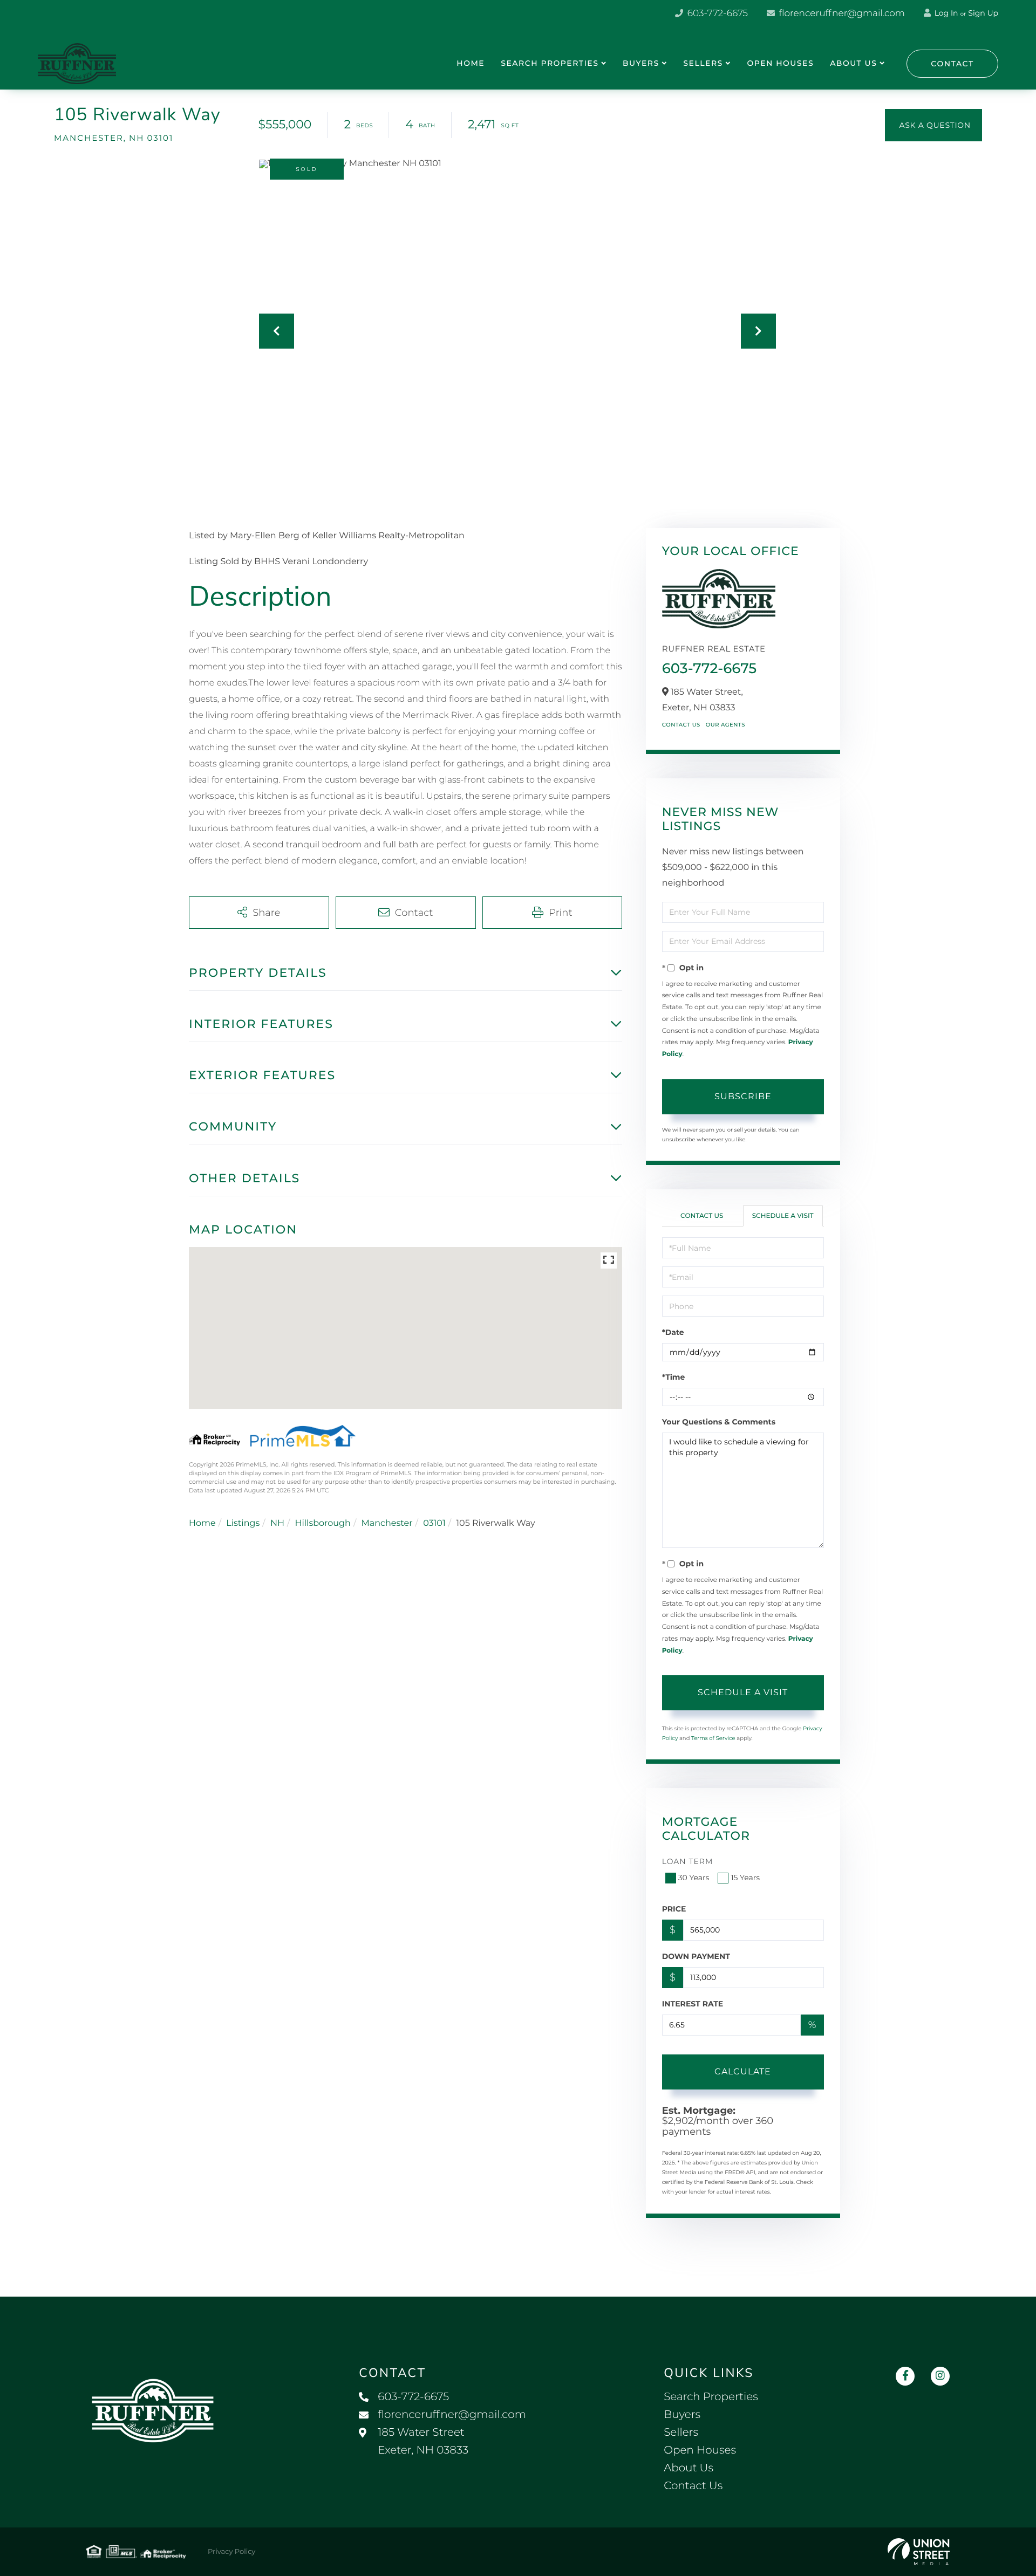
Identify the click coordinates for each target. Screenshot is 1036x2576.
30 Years (694, 1878)
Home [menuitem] (471, 63)
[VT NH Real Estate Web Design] (919, 2552)
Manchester (387, 1523)
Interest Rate (693, 2004)
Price (674, 1909)
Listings (243, 1523)
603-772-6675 (716, 13)
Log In (945, 13)
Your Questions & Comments (719, 1422)
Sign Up (983, 13)
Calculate (743, 2071)
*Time (674, 1377)
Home (202, 1523)
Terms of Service (713, 1738)
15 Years (745, 1878)
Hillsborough (322, 1523)
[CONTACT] (933, 125)
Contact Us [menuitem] (693, 2486)
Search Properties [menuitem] (550, 63)
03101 (434, 1523)
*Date (673, 1332)
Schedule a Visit (783, 1216)
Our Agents (725, 725)
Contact (952, 64)
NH (277, 1523)
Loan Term (688, 1861)
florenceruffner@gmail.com (841, 13)
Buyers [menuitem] (641, 63)
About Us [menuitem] (853, 63)
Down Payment (696, 1956)
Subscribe (743, 1096)
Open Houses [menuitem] (780, 63)
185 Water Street (423, 2441)
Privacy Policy (231, 2552)
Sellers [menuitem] (703, 63)
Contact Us (681, 725)
